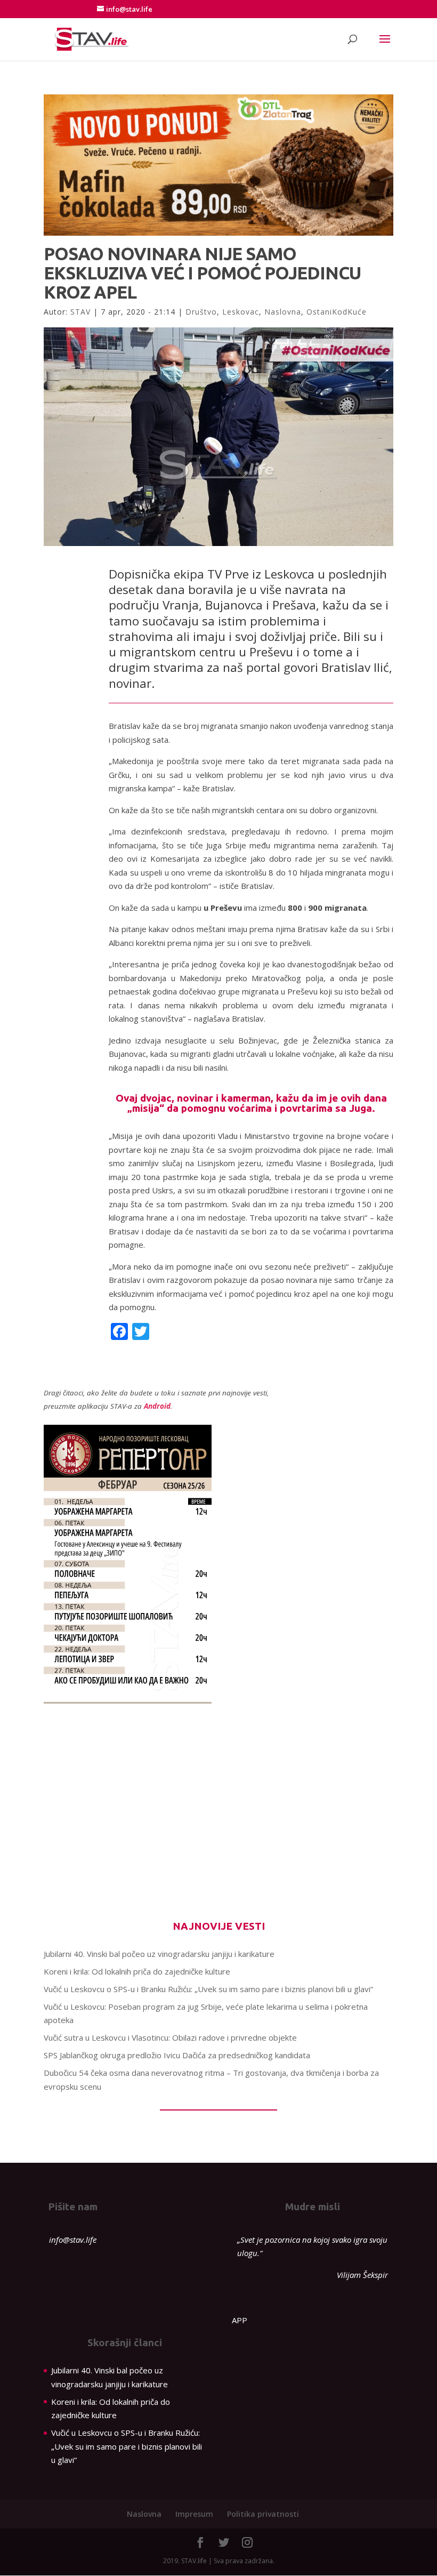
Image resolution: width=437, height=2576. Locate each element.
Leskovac (241, 312)
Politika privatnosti (263, 2514)
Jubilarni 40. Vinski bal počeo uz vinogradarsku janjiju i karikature (159, 1954)
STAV (80, 312)
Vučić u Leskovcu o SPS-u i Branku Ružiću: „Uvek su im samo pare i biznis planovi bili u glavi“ (208, 1989)
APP (240, 2320)
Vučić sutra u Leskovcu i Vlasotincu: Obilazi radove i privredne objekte (170, 2037)
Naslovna (283, 312)
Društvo (201, 312)
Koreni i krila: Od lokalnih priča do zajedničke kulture (137, 1971)
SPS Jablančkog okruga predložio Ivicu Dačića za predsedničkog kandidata (177, 2055)
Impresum (194, 2514)
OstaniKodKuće (337, 312)
